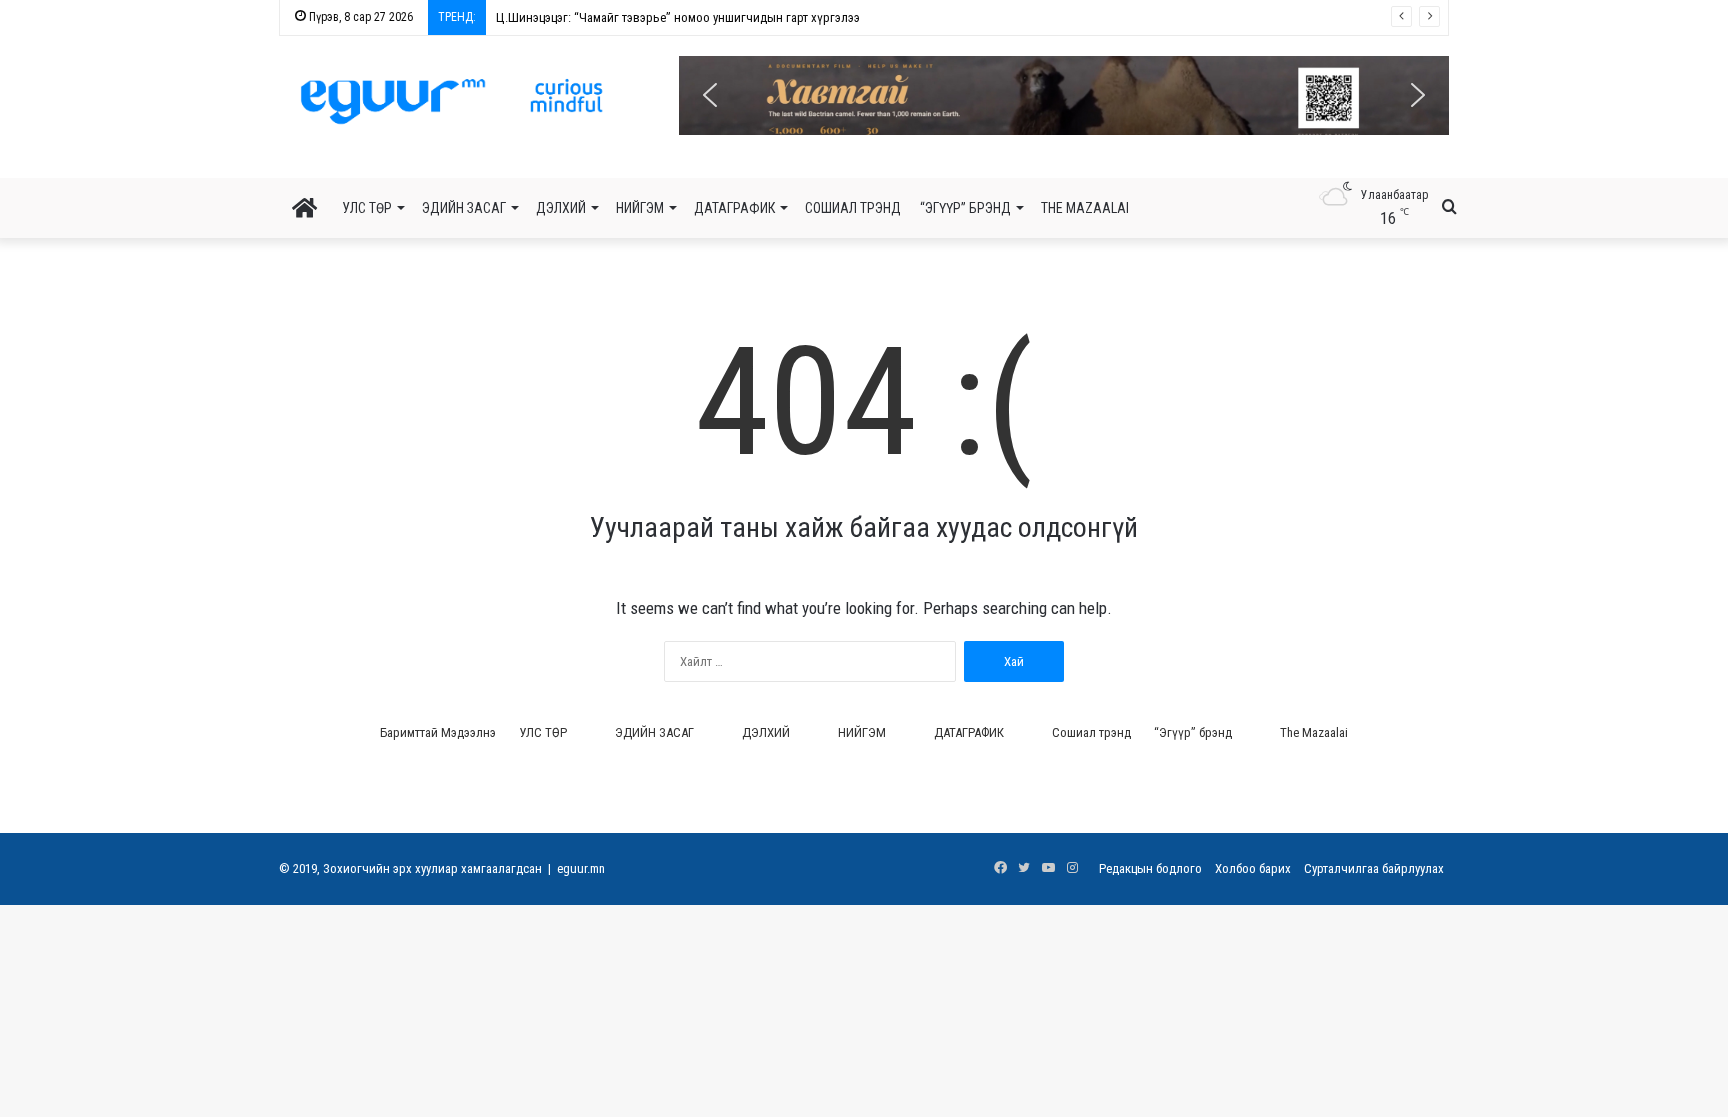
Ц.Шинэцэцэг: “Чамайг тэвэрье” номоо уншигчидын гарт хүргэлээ (678, 17)
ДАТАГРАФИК (734, 208)
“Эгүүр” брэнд (965, 208)
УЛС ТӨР (367, 208)
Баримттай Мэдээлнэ (438, 732)
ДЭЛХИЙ (561, 208)
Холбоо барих (1253, 868)
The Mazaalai (1085, 208)
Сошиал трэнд (853, 208)
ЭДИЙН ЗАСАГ (464, 208)
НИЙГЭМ (640, 208)
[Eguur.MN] (451, 101)
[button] (1064, 95)
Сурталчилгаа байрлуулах (1374, 868)
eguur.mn (581, 868)
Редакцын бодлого (1150, 868)
